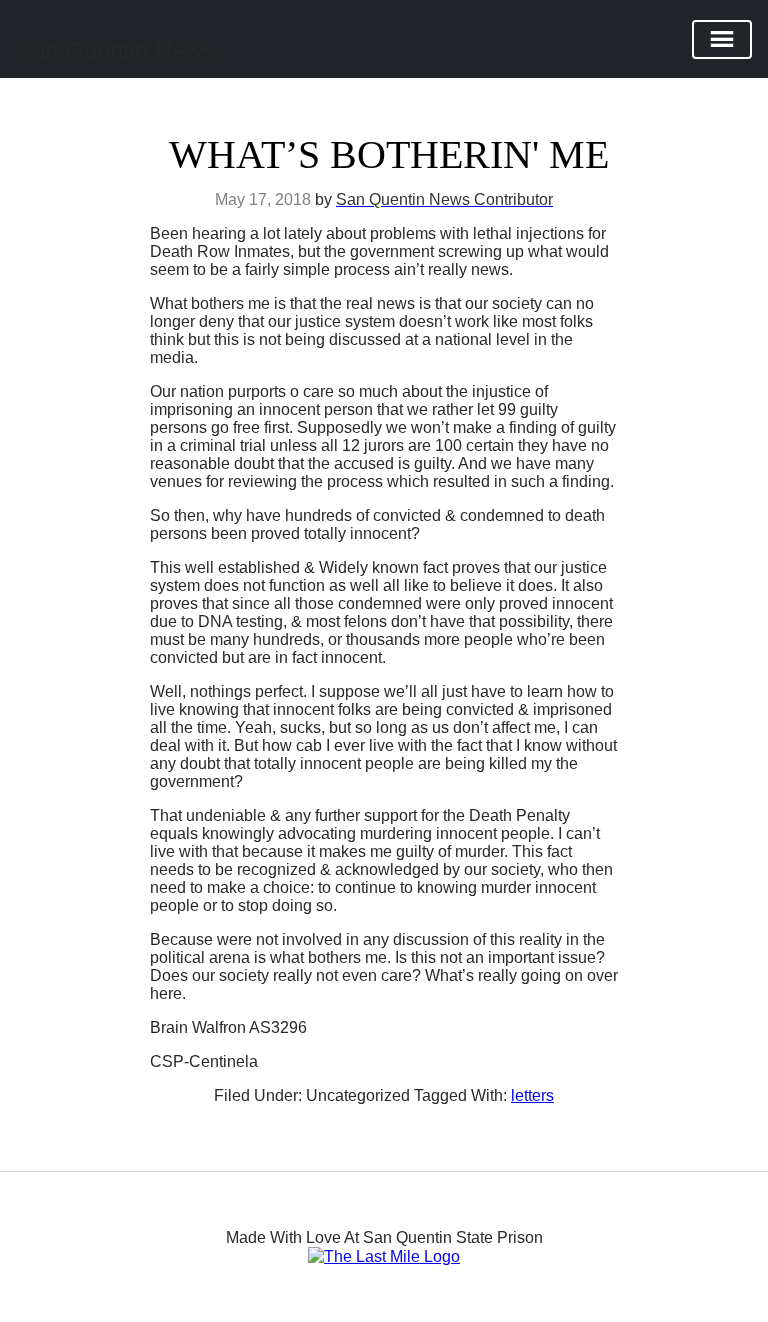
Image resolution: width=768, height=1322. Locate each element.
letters (532, 1095)
